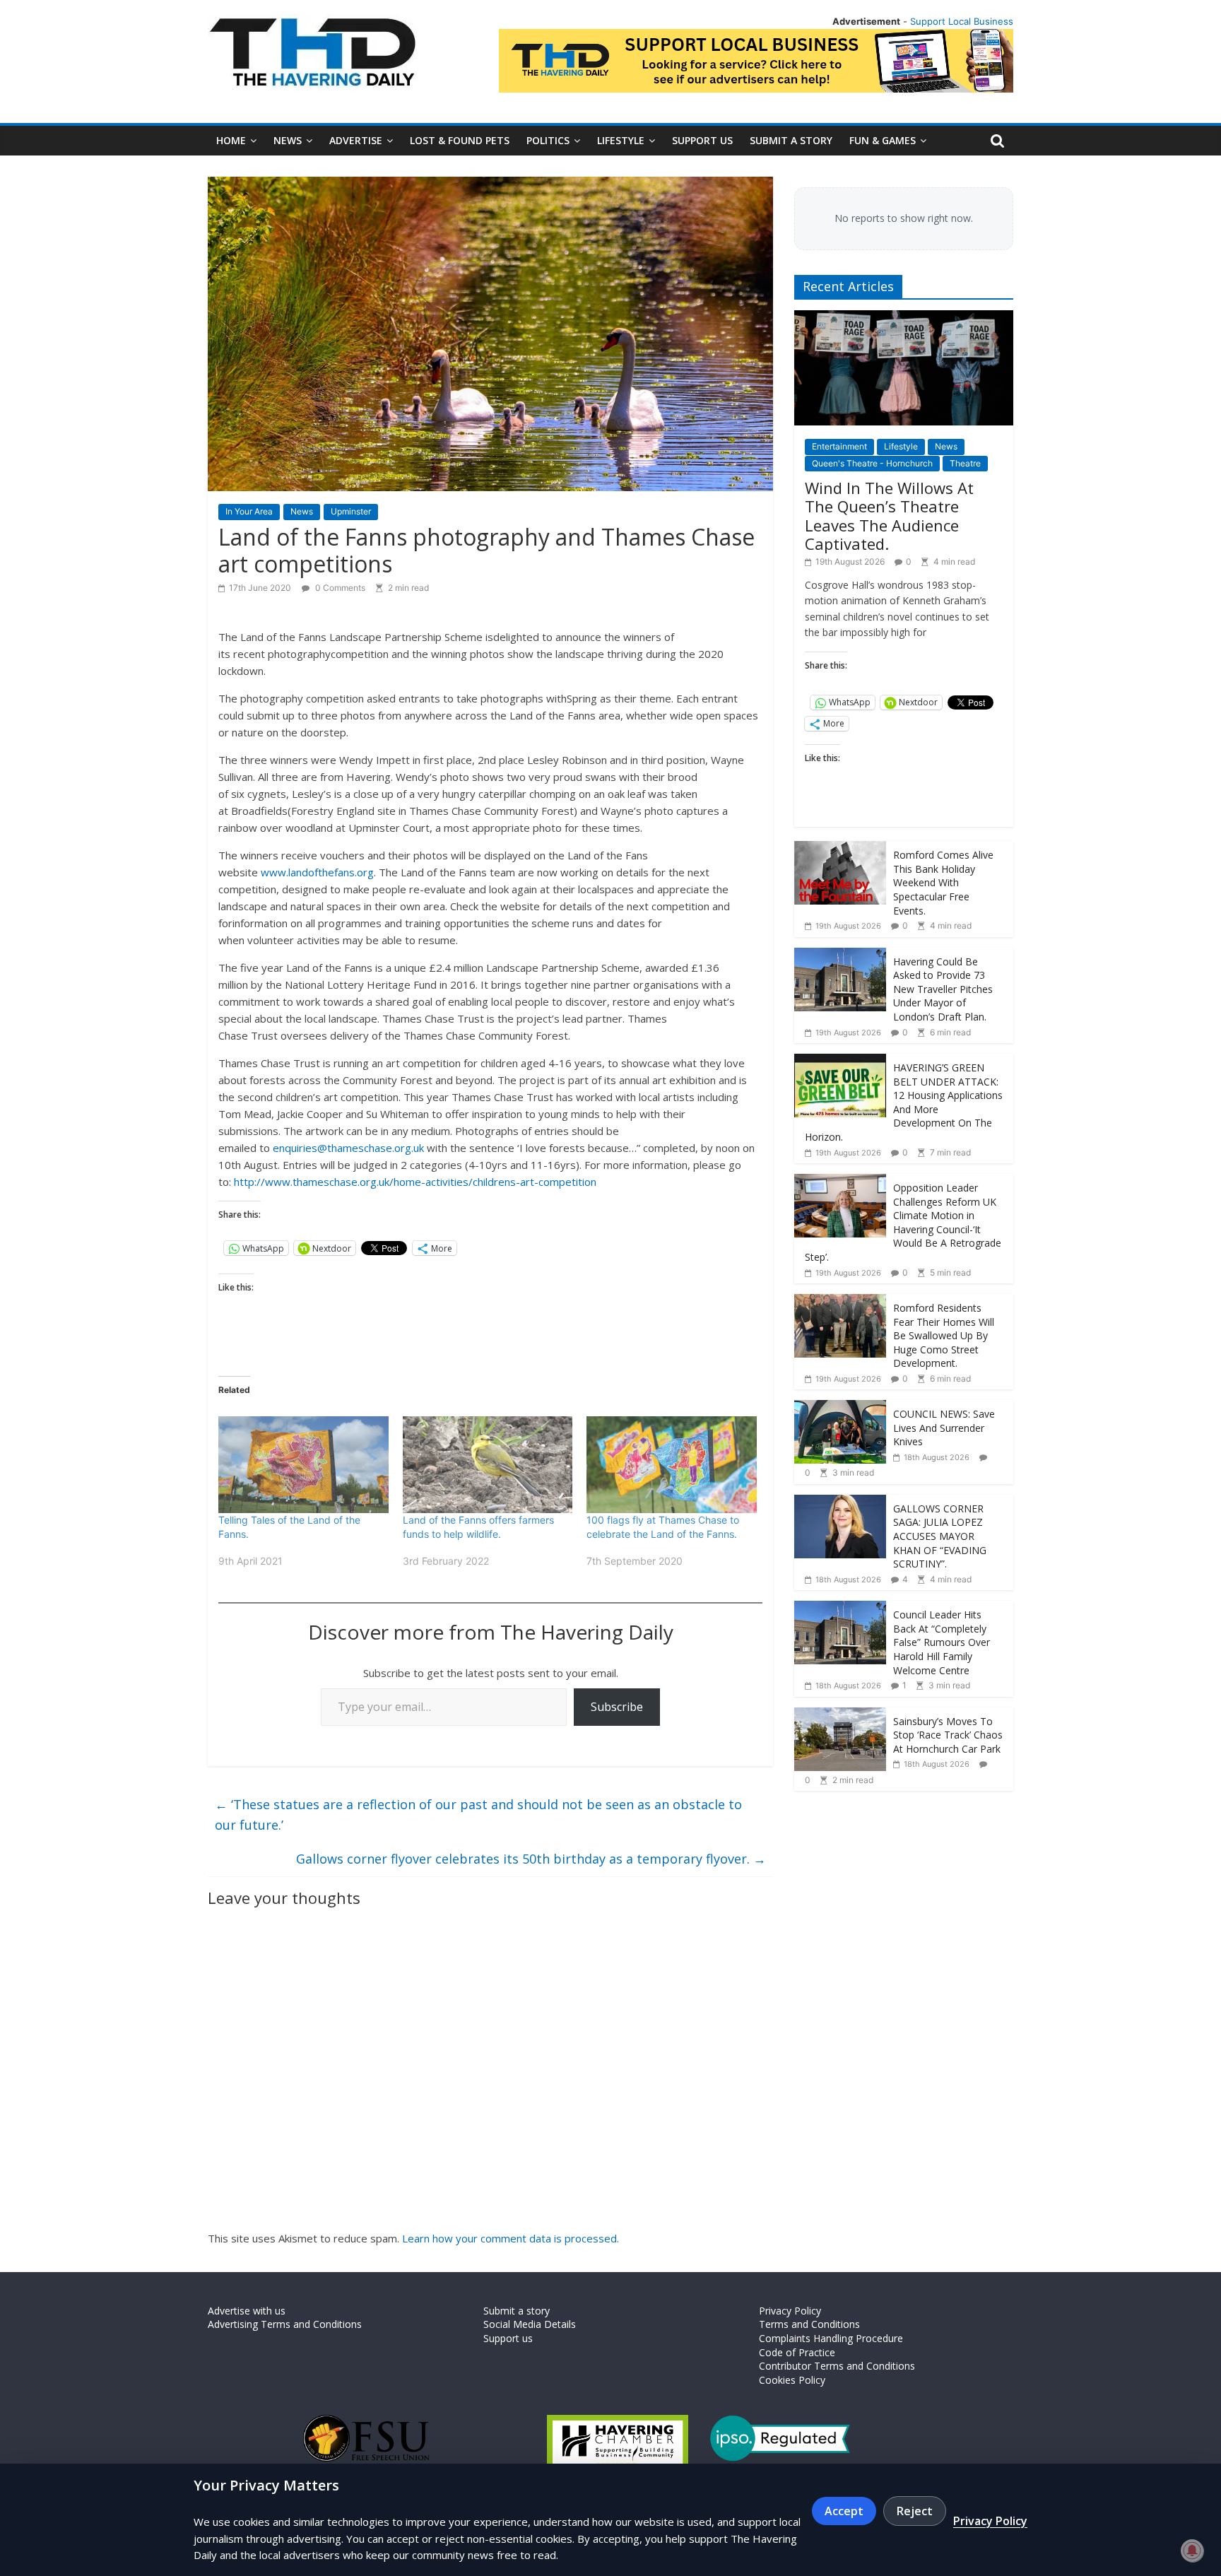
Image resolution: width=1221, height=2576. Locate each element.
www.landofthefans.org (317, 872)
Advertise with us (247, 2311)
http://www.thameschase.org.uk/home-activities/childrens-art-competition (415, 1182)
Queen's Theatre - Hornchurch (872, 463)
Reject (915, 2511)
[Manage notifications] (1192, 2551)
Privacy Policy (790, 2311)
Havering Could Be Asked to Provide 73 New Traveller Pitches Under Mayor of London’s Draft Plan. (943, 989)
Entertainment (839, 446)
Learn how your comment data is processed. (511, 2238)
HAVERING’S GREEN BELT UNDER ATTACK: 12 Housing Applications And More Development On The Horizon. (904, 1102)
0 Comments (339, 588)
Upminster (351, 511)
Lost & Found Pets (460, 140)
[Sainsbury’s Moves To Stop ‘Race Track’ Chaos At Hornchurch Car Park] (840, 1715)
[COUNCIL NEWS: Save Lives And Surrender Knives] (840, 1407)
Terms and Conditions (809, 2324)
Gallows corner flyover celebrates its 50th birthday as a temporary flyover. (531, 1859)
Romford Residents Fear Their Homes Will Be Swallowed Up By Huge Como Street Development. (944, 1335)
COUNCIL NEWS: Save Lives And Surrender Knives (944, 1428)
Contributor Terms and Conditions (837, 2366)
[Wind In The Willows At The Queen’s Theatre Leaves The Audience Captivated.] (904, 318)
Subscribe (617, 1707)
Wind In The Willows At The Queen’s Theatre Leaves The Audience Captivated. (889, 516)
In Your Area (249, 511)
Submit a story (791, 140)
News (288, 140)
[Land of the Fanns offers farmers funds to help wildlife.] (488, 1465)
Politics (548, 140)
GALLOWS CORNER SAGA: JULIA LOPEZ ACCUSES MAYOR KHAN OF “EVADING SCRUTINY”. (940, 1536)
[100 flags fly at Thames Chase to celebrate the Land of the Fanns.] (672, 1465)
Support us (702, 140)
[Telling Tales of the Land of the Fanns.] (303, 1465)
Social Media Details (530, 2324)
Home (231, 140)
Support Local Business (962, 21)
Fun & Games (883, 140)
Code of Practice (797, 2352)
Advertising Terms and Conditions (285, 2324)
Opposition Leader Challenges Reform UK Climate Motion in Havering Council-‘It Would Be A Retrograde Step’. (903, 1222)
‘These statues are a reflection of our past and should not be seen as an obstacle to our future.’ (478, 1815)
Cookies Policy (792, 2380)
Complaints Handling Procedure (831, 2338)
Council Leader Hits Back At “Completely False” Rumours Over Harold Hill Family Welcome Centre (942, 1642)
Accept (844, 2511)
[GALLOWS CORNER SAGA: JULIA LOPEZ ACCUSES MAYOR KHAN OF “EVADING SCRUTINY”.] (840, 1502)
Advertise (356, 140)
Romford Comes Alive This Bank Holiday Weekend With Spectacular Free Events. (943, 882)
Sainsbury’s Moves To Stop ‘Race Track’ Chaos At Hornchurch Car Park (948, 1735)
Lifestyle (621, 140)
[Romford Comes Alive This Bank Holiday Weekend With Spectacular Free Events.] (840, 848)
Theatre (965, 463)
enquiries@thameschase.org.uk (348, 1148)
